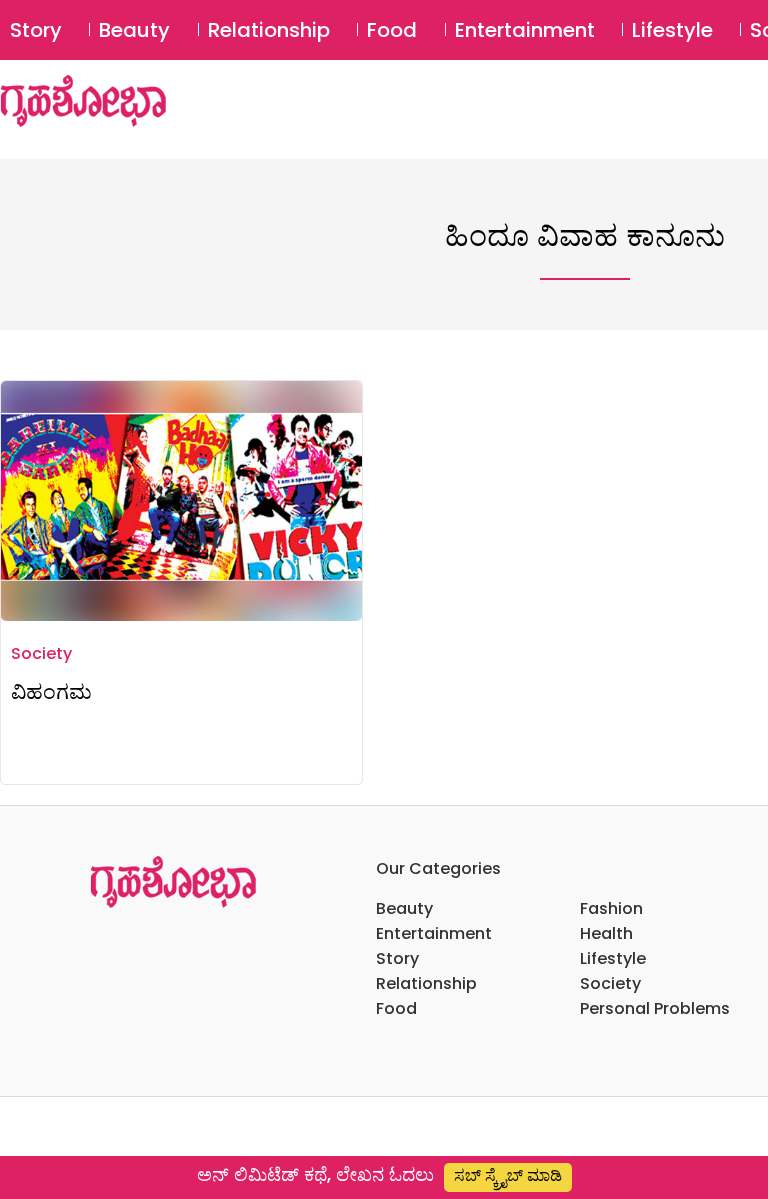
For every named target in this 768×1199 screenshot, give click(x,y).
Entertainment (525, 30)
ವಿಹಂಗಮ (51, 691)
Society (41, 653)
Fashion (611, 908)
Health (606, 933)
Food (392, 30)
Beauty (134, 30)
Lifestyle (672, 30)
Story (36, 30)
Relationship (269, 30)
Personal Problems (655, 1008)
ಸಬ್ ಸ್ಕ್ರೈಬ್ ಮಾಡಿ (508, 1175)
